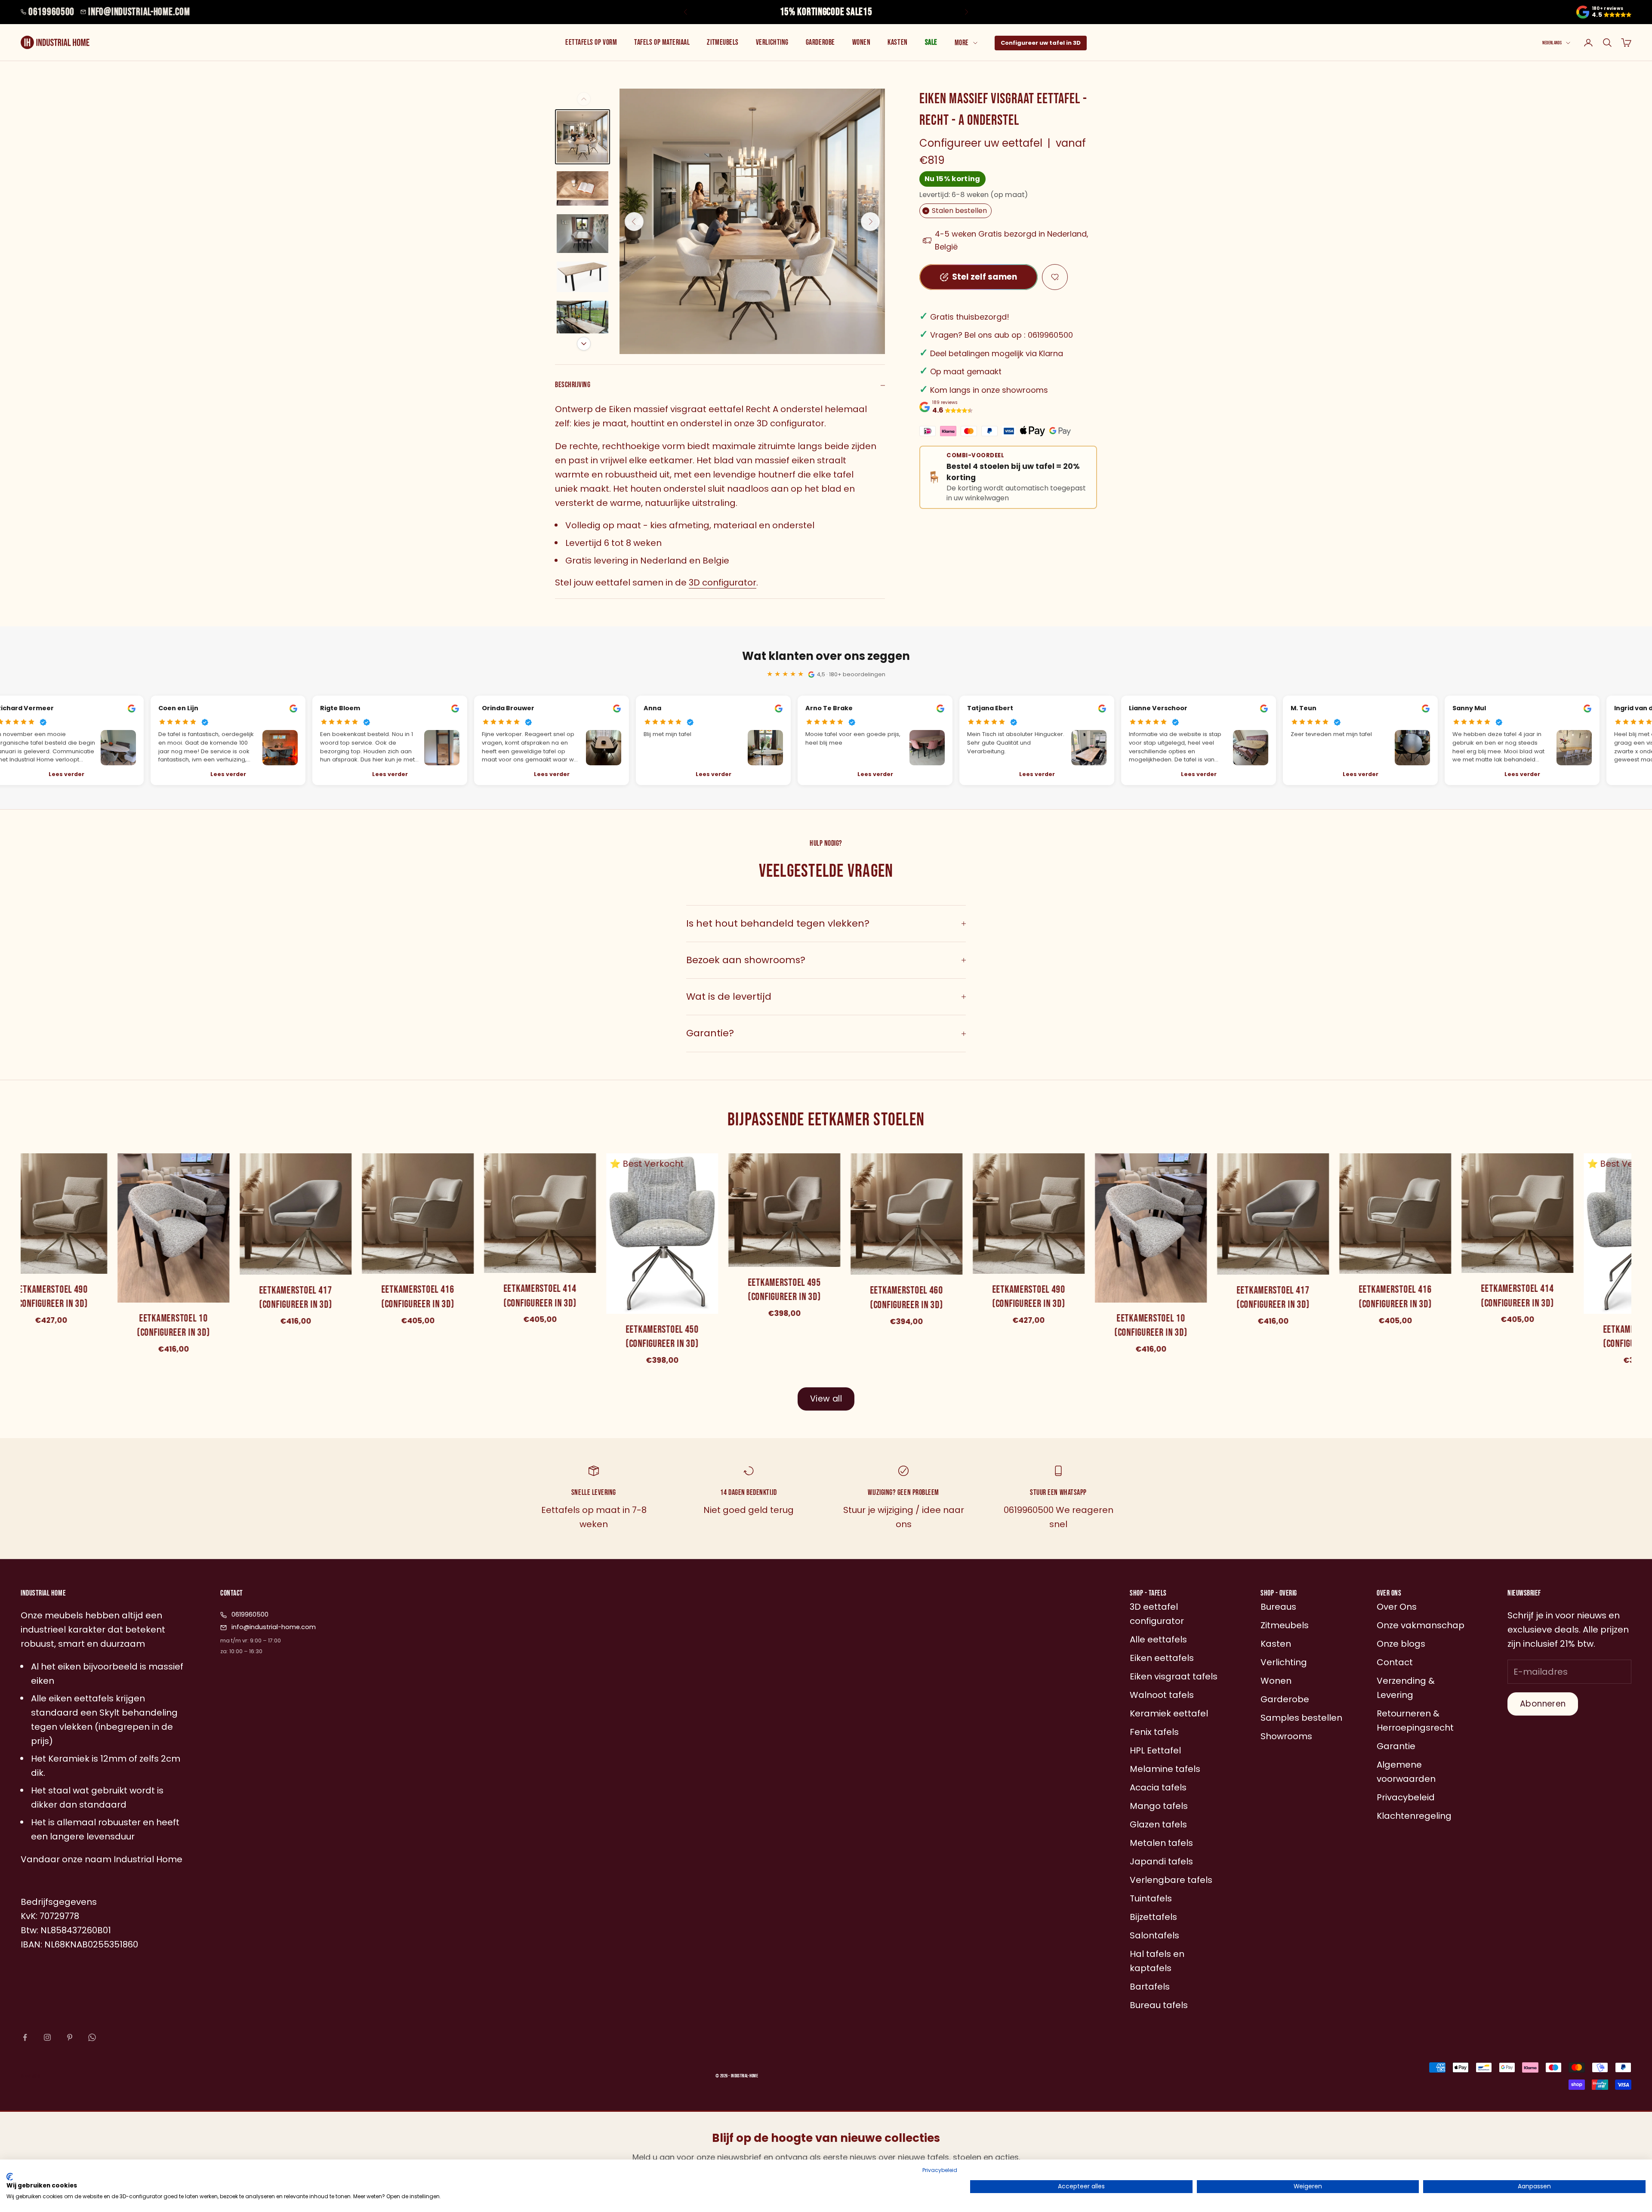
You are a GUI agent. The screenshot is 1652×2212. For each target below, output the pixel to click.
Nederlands (1552, 43)
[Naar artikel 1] (583, 137)
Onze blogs (1401, 1644)
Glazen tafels (1158, 1824)
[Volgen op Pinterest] (70, 2037)
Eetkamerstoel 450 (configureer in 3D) (660, 1337)
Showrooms (1286, 1736)
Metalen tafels (1161, 1843)
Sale (931, 42)
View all (826, 1399)
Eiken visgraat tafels (1174, 1676)
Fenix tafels (1154, 1732)
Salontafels (1154, 1935)
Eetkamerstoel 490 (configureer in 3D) (1026, 1297)
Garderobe (820, 42)
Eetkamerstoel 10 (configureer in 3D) (171, 1326)
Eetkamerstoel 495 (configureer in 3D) (782, 1290)
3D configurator (723, 582)
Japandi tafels (1161, 1861)
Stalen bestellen (956, 211)
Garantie (1396, 1746)
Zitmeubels (723, 42)
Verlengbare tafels (1171, 1880)
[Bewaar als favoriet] (1055, 277)
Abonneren (1543, 1704)
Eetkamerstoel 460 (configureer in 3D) (904, 1298)
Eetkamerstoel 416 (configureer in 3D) (415, 1297)
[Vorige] (584, 99)
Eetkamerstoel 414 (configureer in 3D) (537, 1296)
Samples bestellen (1301, 1718)
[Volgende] (584, 344)
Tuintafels (1151, 1898)
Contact (1395, 1662)
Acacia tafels (1158, 1787)
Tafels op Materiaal (662, 42)
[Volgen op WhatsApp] (92, 2037)
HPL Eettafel (1155, 1750)
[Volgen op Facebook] (25, 2037)
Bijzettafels (1153, 1917)
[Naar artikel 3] (583, 234)
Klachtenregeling (1414, 1816)
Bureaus (1278, 1607)
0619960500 (51, 12)
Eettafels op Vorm (591, 42)
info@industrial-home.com (139, 12)
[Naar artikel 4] (583, 277)
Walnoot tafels (1162, 1695)
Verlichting (772, 42)
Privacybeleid (940, 2170)
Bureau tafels (1159, 2005)
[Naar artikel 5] (583, 320)
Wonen (861, 42)
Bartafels (1150, 1987)
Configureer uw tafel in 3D (1041, 43)
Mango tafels (1159, 1806)
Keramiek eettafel (1169, 1713)
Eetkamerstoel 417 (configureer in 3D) (293, 1298)
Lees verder (226, 774)
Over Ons (1397, 1607)
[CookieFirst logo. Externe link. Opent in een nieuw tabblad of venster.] (10, 2177)
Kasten (897, 42)
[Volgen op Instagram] (47, 2037)
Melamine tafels (1165, 1769)
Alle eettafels (1158, 1639)
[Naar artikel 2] (583, 188)
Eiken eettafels (1162, 1658)
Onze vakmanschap (1421, 1625)
